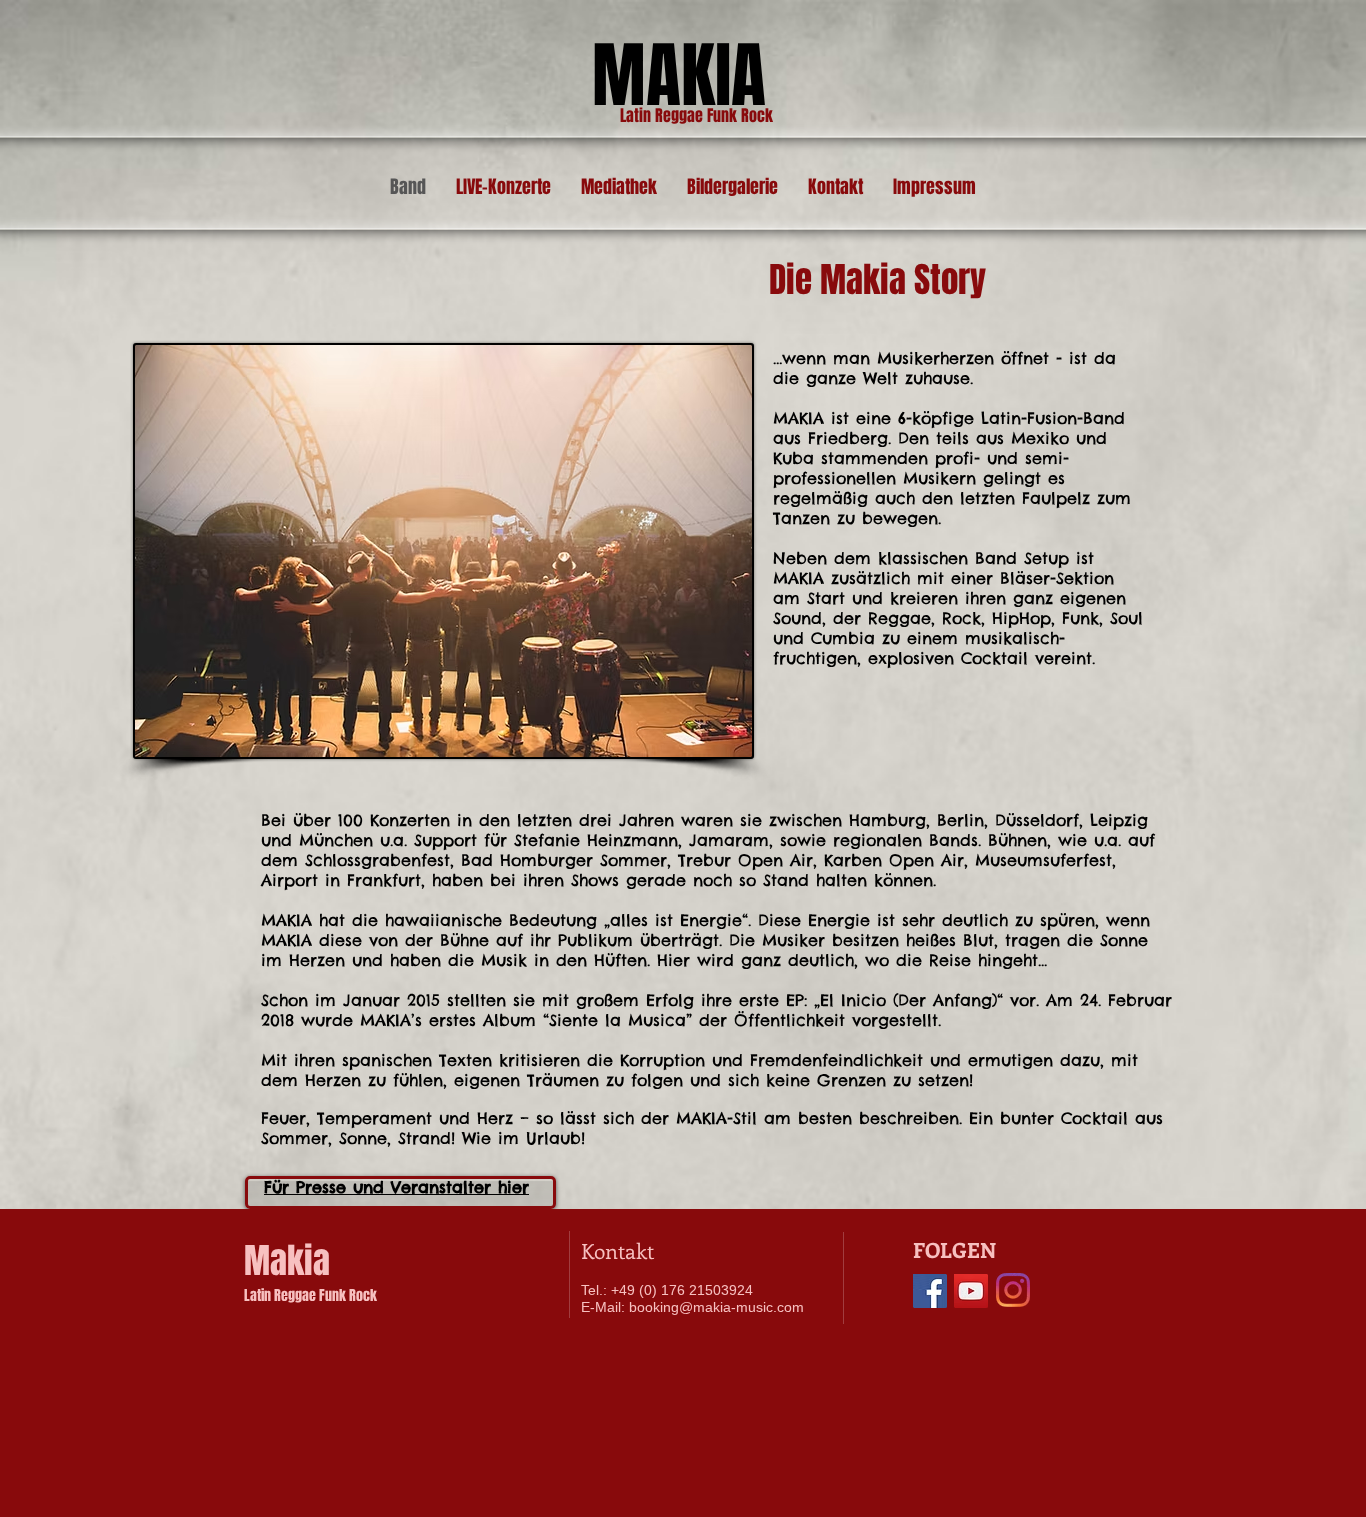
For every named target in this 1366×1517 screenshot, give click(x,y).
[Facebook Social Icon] (930, 1291)
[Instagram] (1013, 1290)
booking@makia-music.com (716, 1307)
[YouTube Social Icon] (971, 1291)
